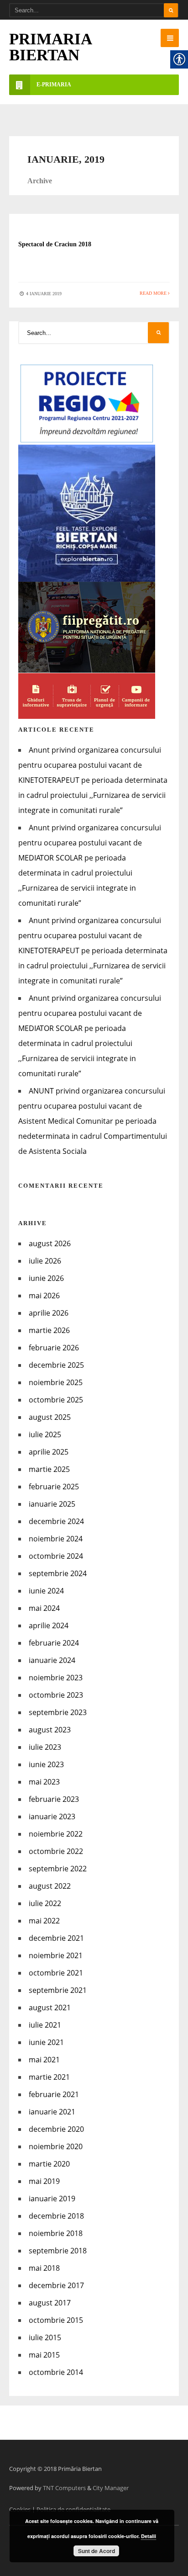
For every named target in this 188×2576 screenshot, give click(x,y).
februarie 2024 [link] (54, 1643)
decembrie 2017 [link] (56, 2285)
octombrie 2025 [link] (56, 1400)
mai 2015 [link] (44, 2355)
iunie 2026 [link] (46, 1278)
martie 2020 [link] (49, 2164)
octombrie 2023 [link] (56, 1695)
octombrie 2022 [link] (56, 1851)
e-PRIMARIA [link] (54, 85)
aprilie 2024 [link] (49, 1625)
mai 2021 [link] (44, 2060)
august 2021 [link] (50, 2008)
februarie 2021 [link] (54, 2094)
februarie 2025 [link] (54, 1487)
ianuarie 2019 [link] (52, 2199)
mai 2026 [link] (44, 1296)
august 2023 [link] (50, 1730)
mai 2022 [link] (44, 1921)
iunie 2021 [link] (46, 2042)
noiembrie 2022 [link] (56, 1834)
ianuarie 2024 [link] (52, 1660)
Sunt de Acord (97, 2551)
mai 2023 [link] (44, 1782)
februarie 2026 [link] (54, 1348)
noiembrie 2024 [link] (56, 1539)
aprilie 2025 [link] (49, 1452)
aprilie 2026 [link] (49, 1313)
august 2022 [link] (50, 1886)
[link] (170, 38)
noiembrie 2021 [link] (56, 1955)
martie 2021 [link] (49, 2077)
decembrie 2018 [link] (56, 2216)
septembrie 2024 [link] (58, 1573)
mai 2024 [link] (44, 1608)
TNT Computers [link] (64, 2488)
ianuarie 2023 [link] (52, 1816)
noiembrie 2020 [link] (56, 2146)
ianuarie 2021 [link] (52, 2112)
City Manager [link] (111, 2488)
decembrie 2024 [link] (56, 1521)
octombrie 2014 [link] (56, 2372)
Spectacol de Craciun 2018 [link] (55, 244)
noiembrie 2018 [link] (56, 2233)
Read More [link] (154, 293)
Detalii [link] (149, 2536)
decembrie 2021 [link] (56, 1938)
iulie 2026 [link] (45, 1261)
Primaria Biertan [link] (50, 47)
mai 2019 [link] (44, 2181)
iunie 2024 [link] (46, 1591)
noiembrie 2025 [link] (56, 1382)
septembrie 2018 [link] (58, 2251)
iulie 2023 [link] (45, 1747)
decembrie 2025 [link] (56, 1365)
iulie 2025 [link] (45, 1434)
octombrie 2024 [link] (56, 1556)
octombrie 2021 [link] (56, 1973)
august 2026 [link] (50, 1243)
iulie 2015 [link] (45, 2337)
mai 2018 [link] (44, 2268)
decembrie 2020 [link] (56, 2129)
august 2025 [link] (50, 1417)
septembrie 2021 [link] (58, 1990)
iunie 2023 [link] (46, 1764)
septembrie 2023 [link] (58, 1712)
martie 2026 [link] (49, 1330)
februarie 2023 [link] (54, 1799)
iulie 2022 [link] (45, 1903)
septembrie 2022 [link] (58, 1869)
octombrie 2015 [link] (56, 2320)
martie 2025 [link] (49, 1469)
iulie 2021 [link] (45, 2025)
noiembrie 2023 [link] (56, 1678)
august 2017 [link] (50, 2303)
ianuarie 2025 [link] (52, 1504)
